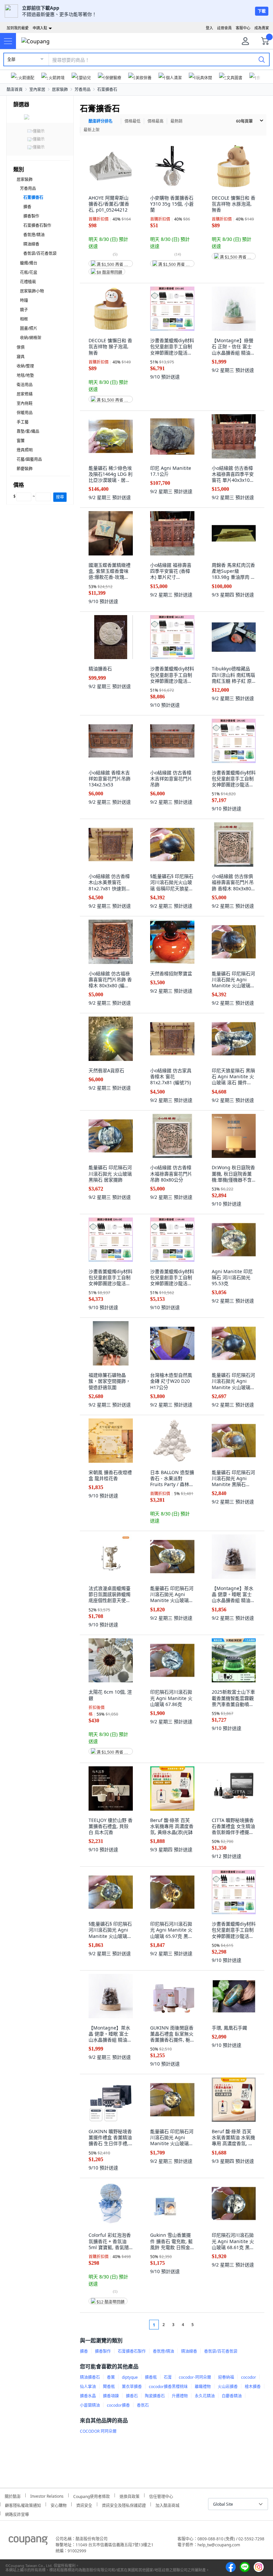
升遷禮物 (180, 2396)
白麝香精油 (232, 2396)
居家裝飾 (60, 89)
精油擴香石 (90, 2377)
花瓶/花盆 (29, 272)
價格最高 (155, 121)
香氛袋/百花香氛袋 (40, 253)
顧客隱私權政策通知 (23, 2505)
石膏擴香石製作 (37, 225)
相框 (24, 319)
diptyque (130, 2377)
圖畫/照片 (29, 328)
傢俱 (21, 347)
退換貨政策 (130, 2496)
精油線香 (31, 244)
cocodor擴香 (118, 2405)
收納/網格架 (31, 338)
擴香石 (132, 2396)
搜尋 (60, 497)
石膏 (168, 2377)
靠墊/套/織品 (28, 431)
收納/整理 (25, 366)
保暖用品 (25, 413)
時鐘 (24, 300)
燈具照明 (25, 450)
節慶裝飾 (25, 469)
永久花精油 (205, 2396)
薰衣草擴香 (132, 2387)
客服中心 (243, 28)
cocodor (249, 2377)
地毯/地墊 (25, 375)
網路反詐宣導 (17, 2514)
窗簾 (21, 441)
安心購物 (59, 2505)
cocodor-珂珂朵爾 (195, 2377)
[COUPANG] (28, 2542)
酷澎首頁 (15, 89)
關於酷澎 (13, 2496)
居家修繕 (25, 394)
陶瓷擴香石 (155, 2396)
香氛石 (143, 2405)
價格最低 (133, 121)
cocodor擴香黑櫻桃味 (168, 2387)
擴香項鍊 (111, 2396)
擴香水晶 (88, 2396)
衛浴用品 (25, 385)
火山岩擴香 (228, 2387)
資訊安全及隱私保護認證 (124, 2505)
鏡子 (24, 310)
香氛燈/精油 (34, 235)
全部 (11, 59)
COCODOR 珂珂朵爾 (98, 2431)
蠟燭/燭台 (29, 263)
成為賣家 (262, 28)
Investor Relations (47, 2495)
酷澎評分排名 (101, 121)
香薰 (111, 2377)
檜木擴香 (253, 2387)
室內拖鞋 (25, 403)
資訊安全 (84, 2505)
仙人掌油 (88, 2387)
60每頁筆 (244, 121)
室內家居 (37, 89)
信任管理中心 (161, 2496)
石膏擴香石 (107, 89)
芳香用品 (83, 89)
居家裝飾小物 (32, 291)
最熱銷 (176, 121)
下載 (262, 11)
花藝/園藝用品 (29, 459)
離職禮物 (203, 2387)
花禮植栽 (28, 282)
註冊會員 (224, 28)
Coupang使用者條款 (92, 2496)
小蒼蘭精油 (90, 2405)
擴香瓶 (151, 2377)
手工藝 (23, 422)
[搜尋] (262, 59)
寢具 (21, 357)
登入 (209, 28)
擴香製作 (31, 216)
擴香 (27, 207)
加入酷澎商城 (167, 2505)
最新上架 (92, 130)
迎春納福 (226, 2377)
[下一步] (205, 2325)
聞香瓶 (109, 2387)
